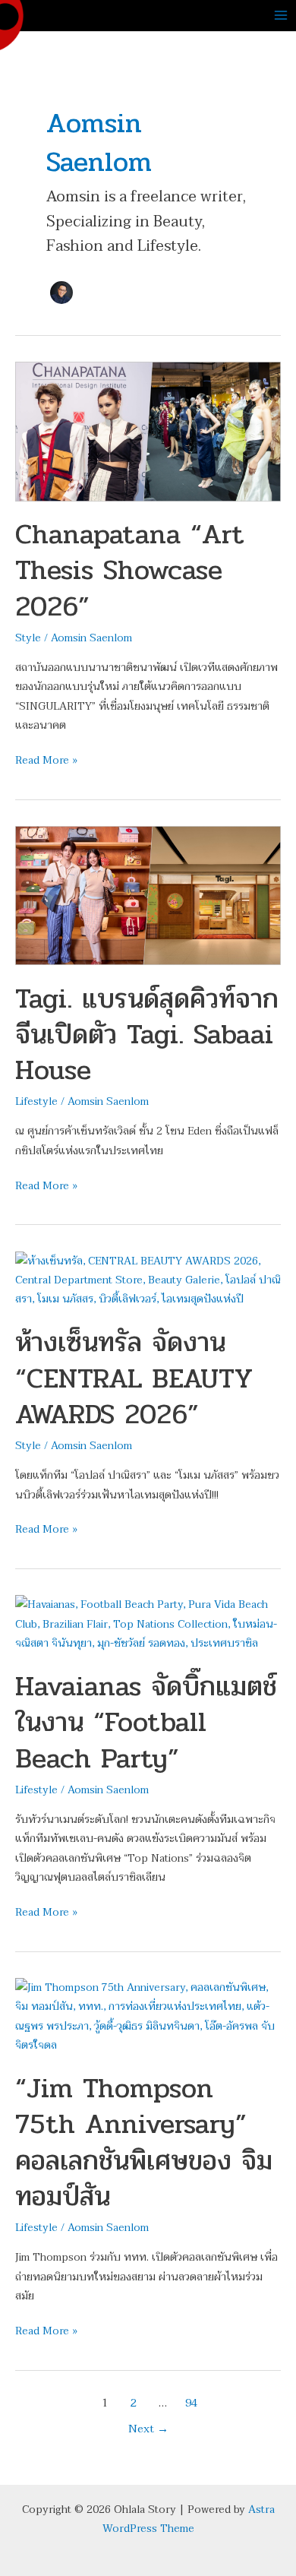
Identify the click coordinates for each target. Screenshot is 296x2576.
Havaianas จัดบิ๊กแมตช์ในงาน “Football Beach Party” (146, 1722)
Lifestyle (36, 1101)
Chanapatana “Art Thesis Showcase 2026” (130, 570)
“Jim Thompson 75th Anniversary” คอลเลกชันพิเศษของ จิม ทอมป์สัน (144, 2142)
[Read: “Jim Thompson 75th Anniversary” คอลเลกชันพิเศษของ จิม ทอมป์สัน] (148, 2016)
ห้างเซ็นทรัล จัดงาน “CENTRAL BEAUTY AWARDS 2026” (134, 1378)
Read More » (46, 760)
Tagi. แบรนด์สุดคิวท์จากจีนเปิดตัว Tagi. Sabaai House (147, 1035)
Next (148, 2429)
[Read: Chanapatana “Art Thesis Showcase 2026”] (148, 430)
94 (191, 2403)
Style (28, 638)
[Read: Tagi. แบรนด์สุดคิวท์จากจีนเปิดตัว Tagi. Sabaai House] (148, 895)
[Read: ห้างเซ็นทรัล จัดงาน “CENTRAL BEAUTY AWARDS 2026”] (148, 1279)
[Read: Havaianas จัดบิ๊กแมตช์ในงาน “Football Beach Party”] (148, 1623)
